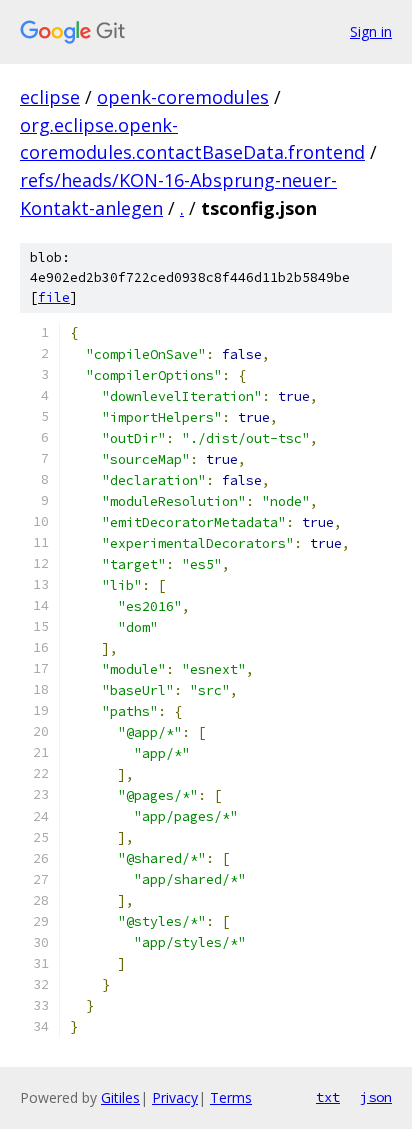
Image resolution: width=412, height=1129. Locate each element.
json (376, 1097)
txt (328, 1097)
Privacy (175, 1097)
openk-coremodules (183, 97)
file (54, 297)
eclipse (50, 97)
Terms (231, 1097)
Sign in (371, 31)
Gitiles (120, 1097)
